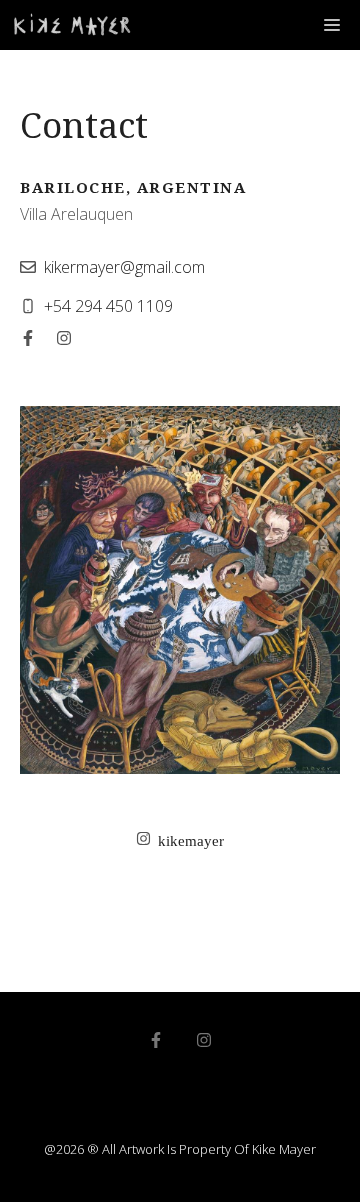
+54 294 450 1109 (108, 306)
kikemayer (191, 841)
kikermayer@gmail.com (124, 267)
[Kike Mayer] (72, 25)
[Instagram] (64, 338)
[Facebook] (28, 338)
